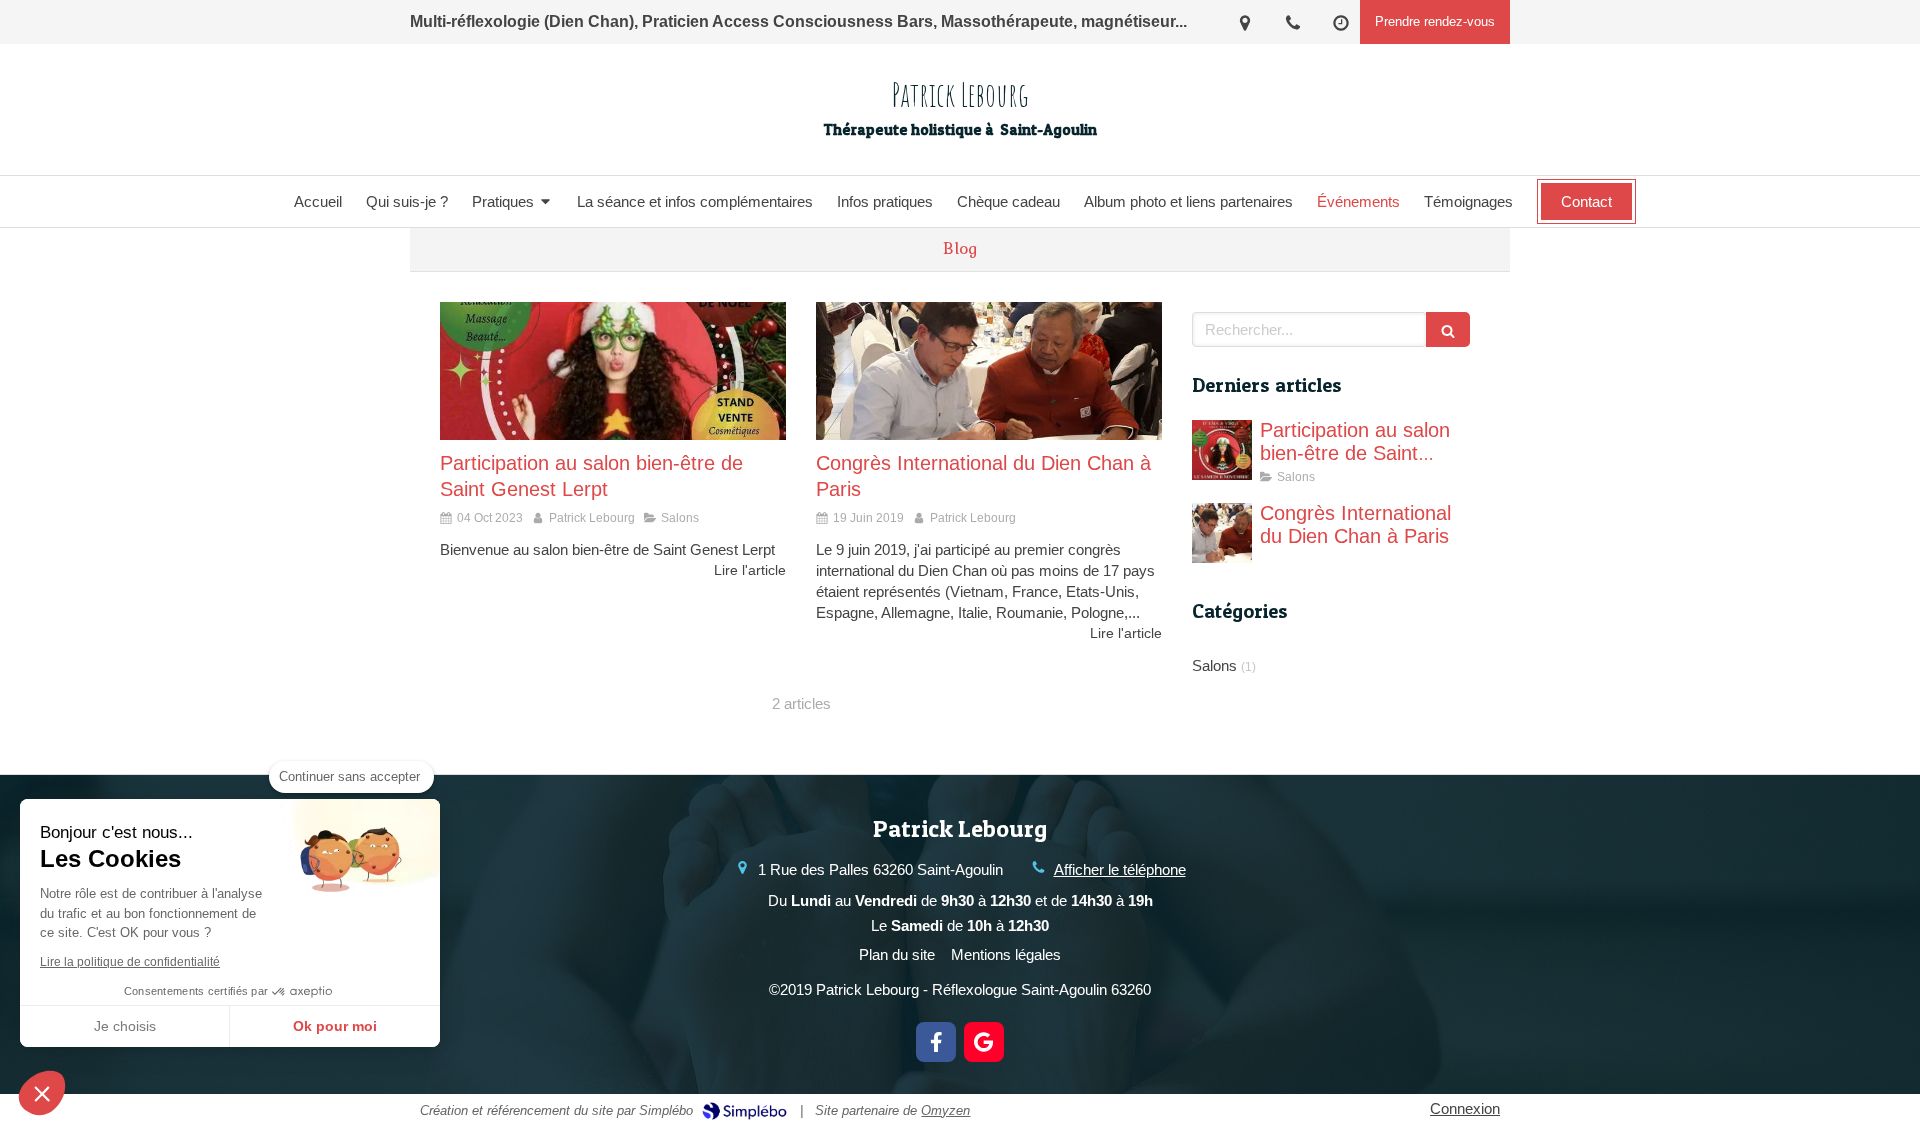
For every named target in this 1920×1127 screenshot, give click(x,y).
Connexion (1465, 1108)
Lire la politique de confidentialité (130, 962)
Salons (1214, 665)
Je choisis (125, 1026)
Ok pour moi (335, 1026)
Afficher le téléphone (1120, 869)
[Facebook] (936, 1042)
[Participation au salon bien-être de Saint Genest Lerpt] (613, 371)
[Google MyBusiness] (984, 1042)
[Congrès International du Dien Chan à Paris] (989, 371)
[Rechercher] (1448, 329)
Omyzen (945, 1110)
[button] (42, 1093)
